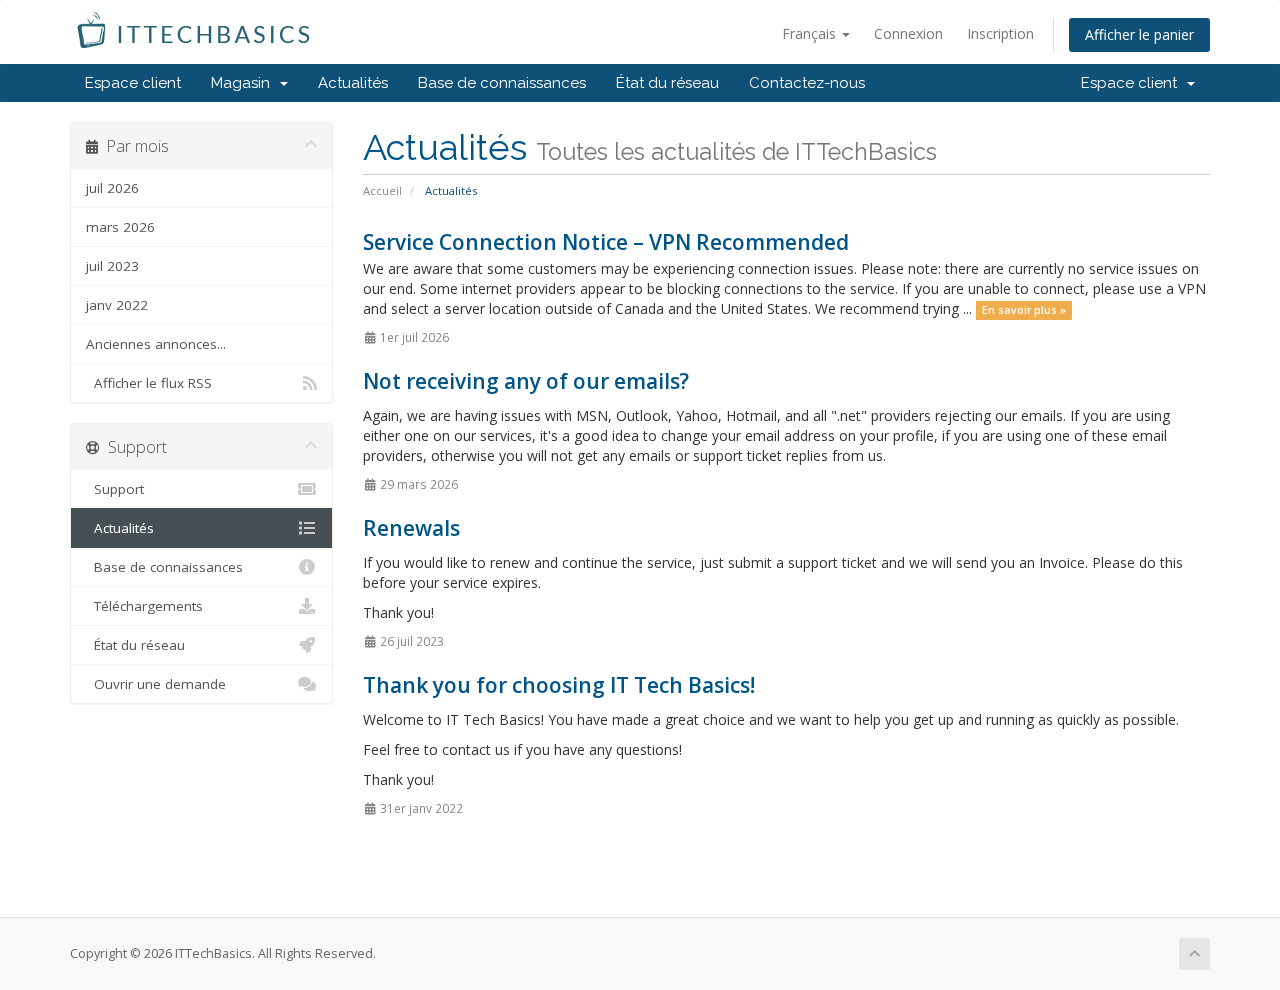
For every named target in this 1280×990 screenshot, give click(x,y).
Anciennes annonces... (156, 344)
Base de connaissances (502, 83)
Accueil (382, 190)
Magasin (244, 83)
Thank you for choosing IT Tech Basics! (559, 685)
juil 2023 (112, 266)
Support (115, 489)
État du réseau (667, 83)
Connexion (908, 33)
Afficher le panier (1139, 34)
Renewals (411, 528)
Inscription (1000, 33)
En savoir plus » (1024, 310)
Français (811, 33)
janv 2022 (117, 305)
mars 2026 (120, 227)
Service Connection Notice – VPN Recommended (606, 242)
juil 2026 (112, 188)
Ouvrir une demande (156, 684)
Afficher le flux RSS (149, 383)
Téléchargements (144, 606)
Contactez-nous (807, 83)
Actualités (353, 83)
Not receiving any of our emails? (526, 381)
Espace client (133, 83)
